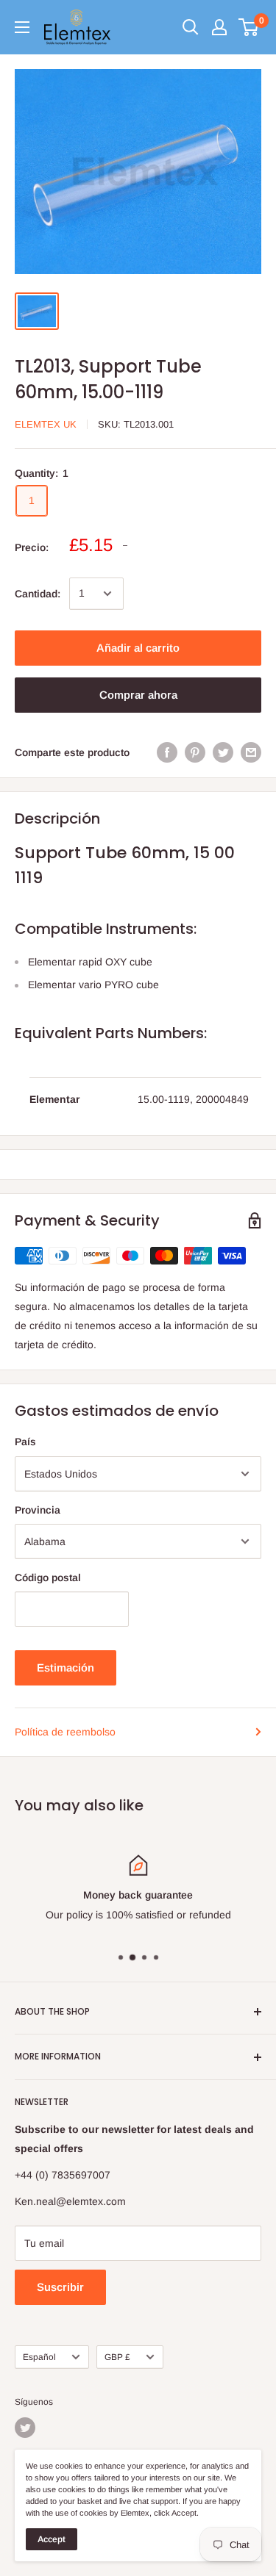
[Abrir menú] (22, 27)
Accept (52, 2539)
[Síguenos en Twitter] (25, 2428)
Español (39, 2357)
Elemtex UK (46, 424)
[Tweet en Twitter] (223, 752)
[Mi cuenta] (219, 27)
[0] (249, 27)
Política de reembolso (65, 1732)
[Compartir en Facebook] (167, 752)
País (25, 1442)
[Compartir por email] (251, 752)
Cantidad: (38, 594)
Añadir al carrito (138, 648)
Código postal (48, 1577)
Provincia (38, 1510)
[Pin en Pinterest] (195, 752)
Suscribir (60, 2287)
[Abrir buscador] (191, 27)
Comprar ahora (138, 695)
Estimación (66, 1667)
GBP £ (117, 2357)
